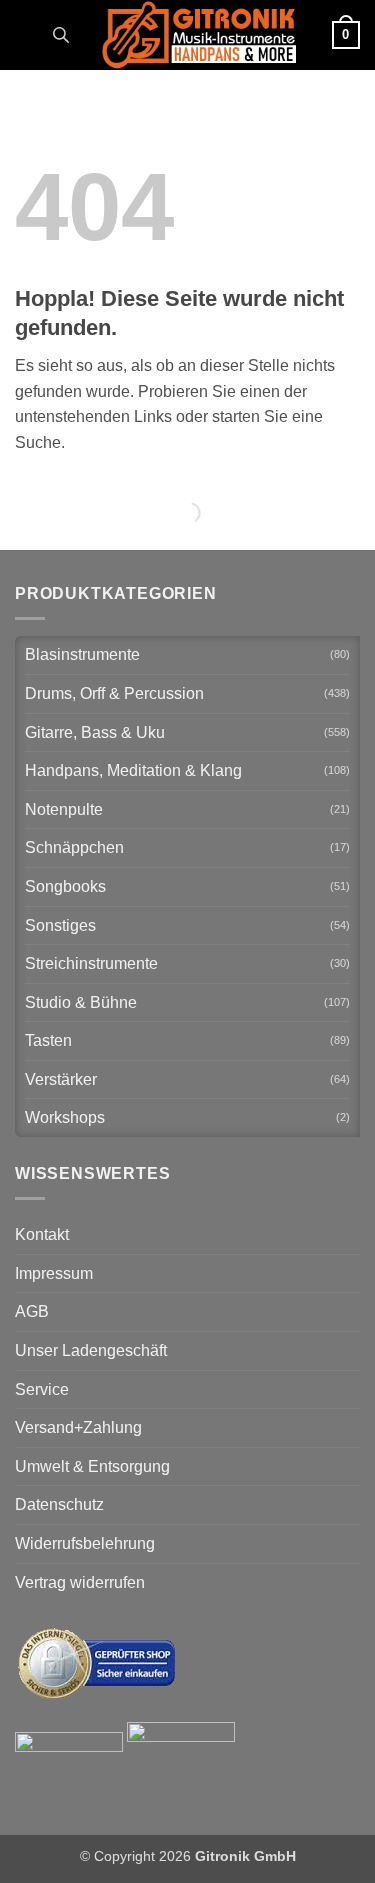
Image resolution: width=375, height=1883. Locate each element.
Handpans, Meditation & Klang (133, 770)
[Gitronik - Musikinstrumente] (199, 35)
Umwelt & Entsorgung (92, 1466)
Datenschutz (59, 1504)
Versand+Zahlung (78, 1427)
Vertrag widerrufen (80, 1582)
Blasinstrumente (82, 654)
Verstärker (61, 1079)
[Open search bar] (61, 35)
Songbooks (65, 886)
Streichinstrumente (91, 963)
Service (42, 1389)
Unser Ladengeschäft (91, 1350)
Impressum (54, 1273)
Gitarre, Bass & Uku (95, 732)
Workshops (65, 1117)
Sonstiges (60, 925)
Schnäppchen (74, 847)
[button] (27, 34)
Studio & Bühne (81, 1002)
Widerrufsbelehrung (85, 1543)
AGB (32, 1311)
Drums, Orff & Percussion (114, 693)
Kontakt (42, 1234)
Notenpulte (64, 809)
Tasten (48, 1040)
